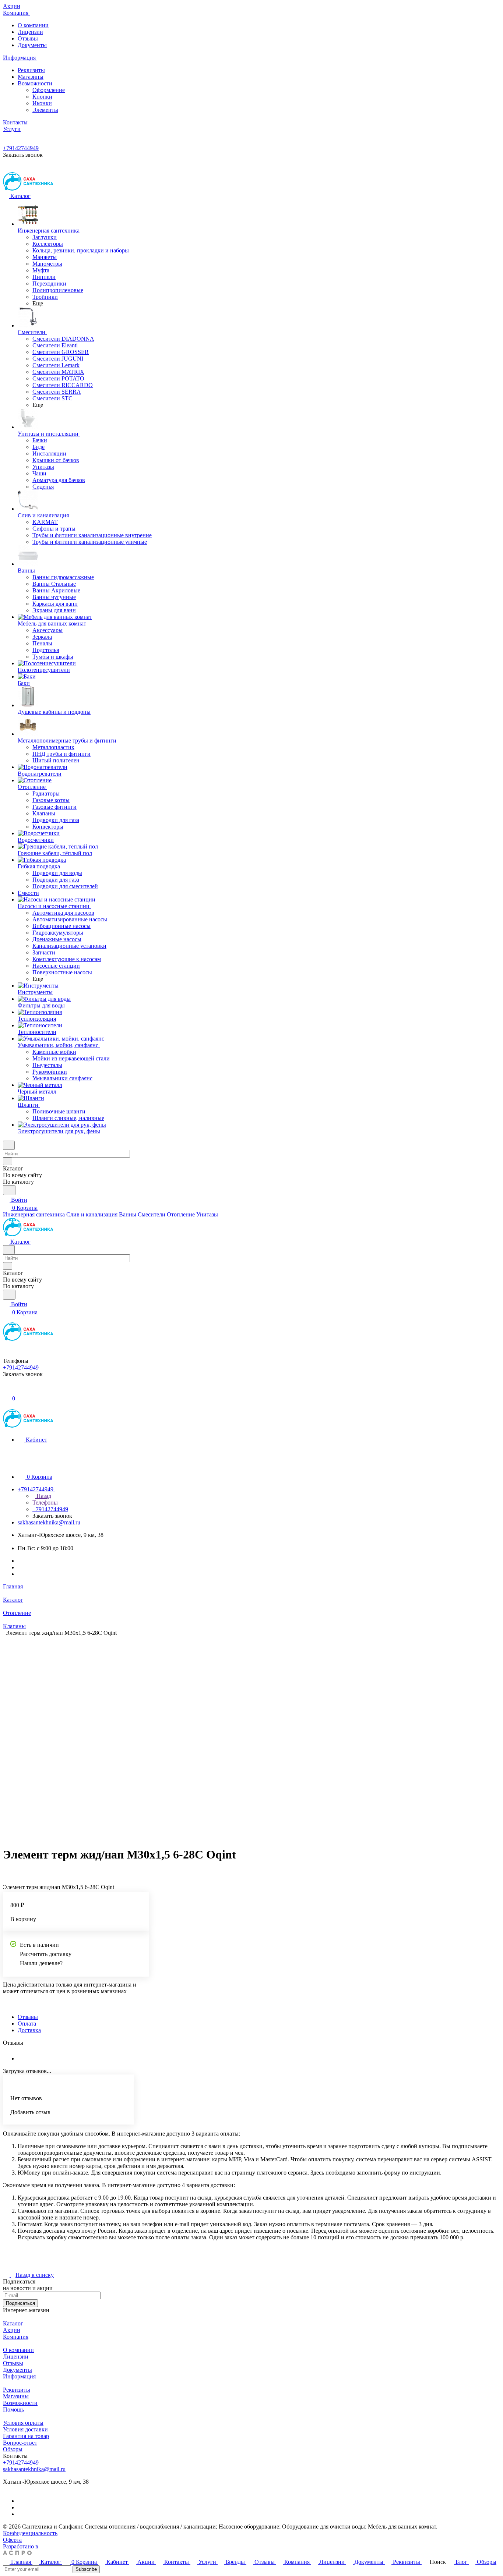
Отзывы (28, 38)
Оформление (49, 90)
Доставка (29, 2030)
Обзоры (13, 2449)
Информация (19, 2376)
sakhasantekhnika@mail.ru (49, 1522)
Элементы (45, 110)
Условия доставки (25, 2429)
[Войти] (6, 1390)
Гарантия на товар (26, 2436)
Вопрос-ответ (20, 2443)
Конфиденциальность (30, 2533)
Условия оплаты (23, 2423)
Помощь (13, 2410)
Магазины (31, 77)
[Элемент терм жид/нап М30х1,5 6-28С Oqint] (246, 1738)
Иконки (42, 103)
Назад (43, 1496)
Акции (12, 2330)
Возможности (36, 83)
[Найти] (9, 1190)
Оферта (12, 2540)
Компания (16, 2337)
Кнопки (42, 97)
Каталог (13, 2323)
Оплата (27, 2024)
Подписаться (20, 2303)
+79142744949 (21, 148)
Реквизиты (31, 70)
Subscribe (86, 2569)
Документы (32, 45)
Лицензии (30, 32)
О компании (33, 25)
